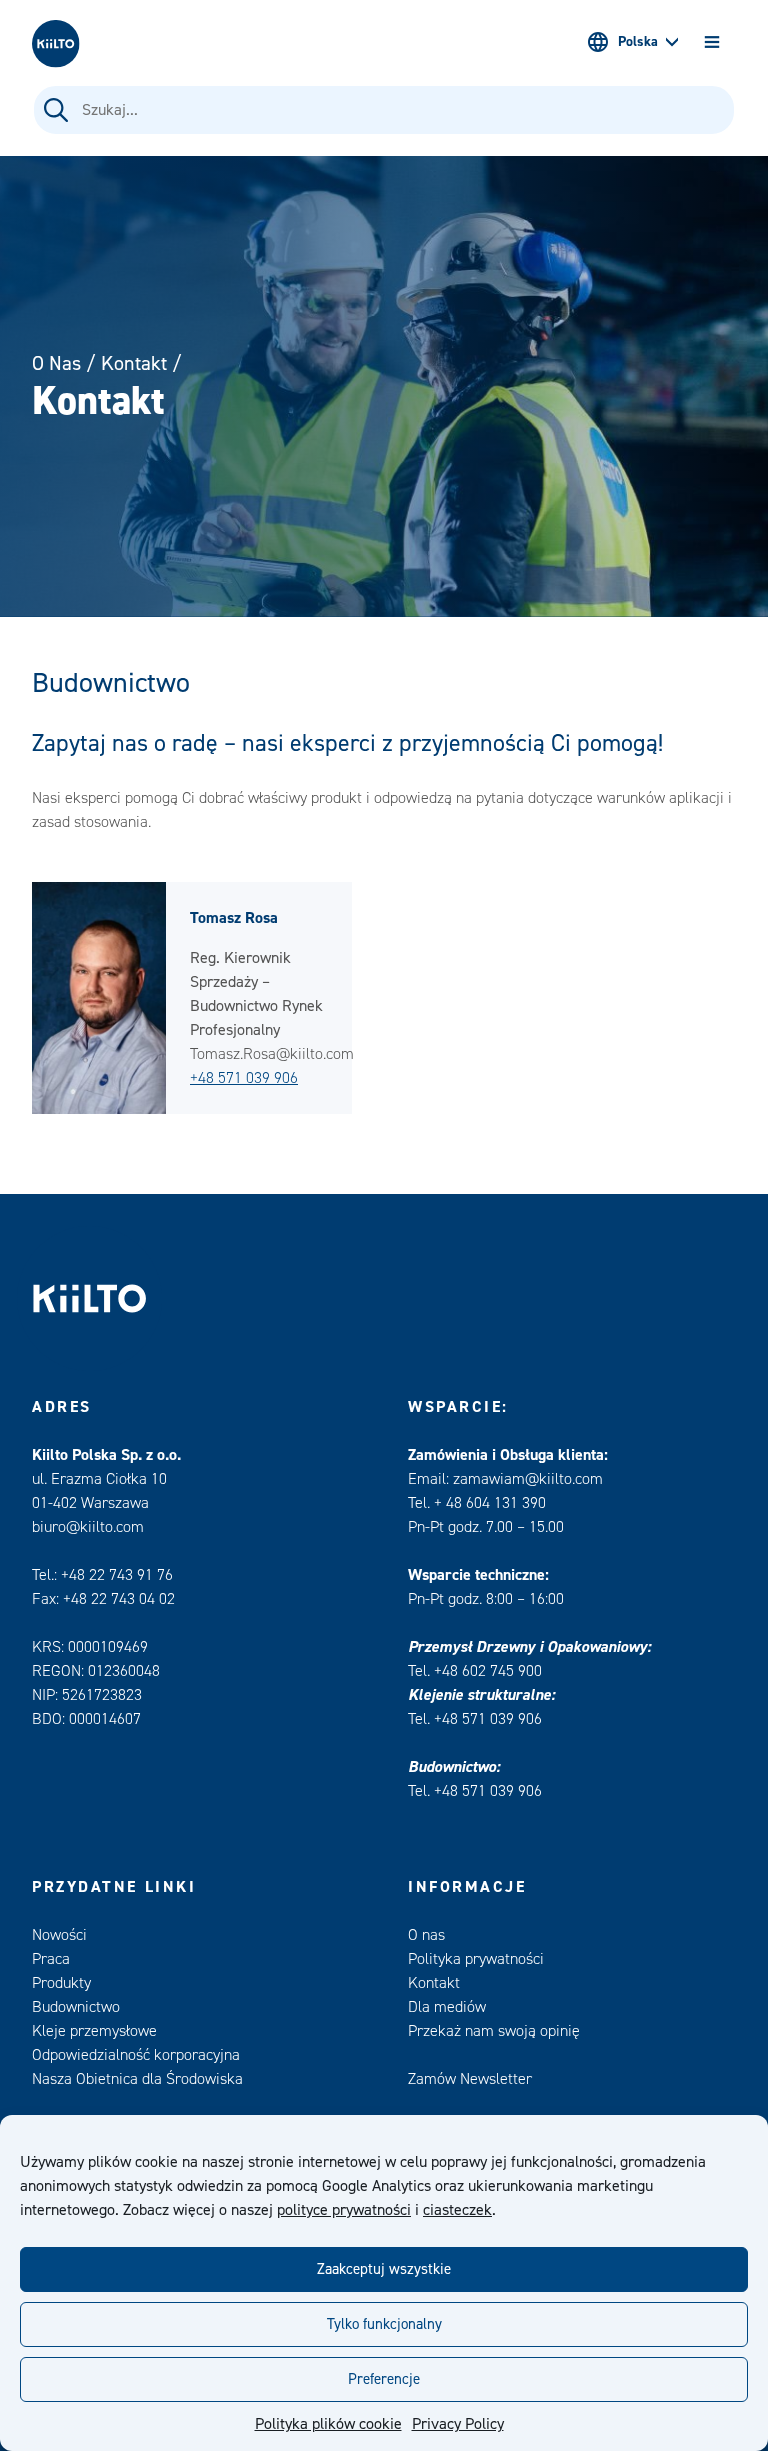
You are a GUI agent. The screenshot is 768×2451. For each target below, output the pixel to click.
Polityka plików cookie (328, 2424)
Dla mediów (447, 2007)
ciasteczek (457, 2210)
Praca (51, 1959)
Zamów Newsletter (470, 2079)
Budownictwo (76, 2007)
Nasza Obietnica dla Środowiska (137, 2079)
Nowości (59, 1935)
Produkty (61, 1983)
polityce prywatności (344, 2210)
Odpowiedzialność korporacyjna (136, 2055)
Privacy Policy (458, 2424)
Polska (638, 42)
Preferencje (384, 2379)
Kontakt (134, 363)
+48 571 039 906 (244, 1078)
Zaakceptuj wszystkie (384, 2269)
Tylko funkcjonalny (384, 2324)
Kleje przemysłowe (94, 2031)
